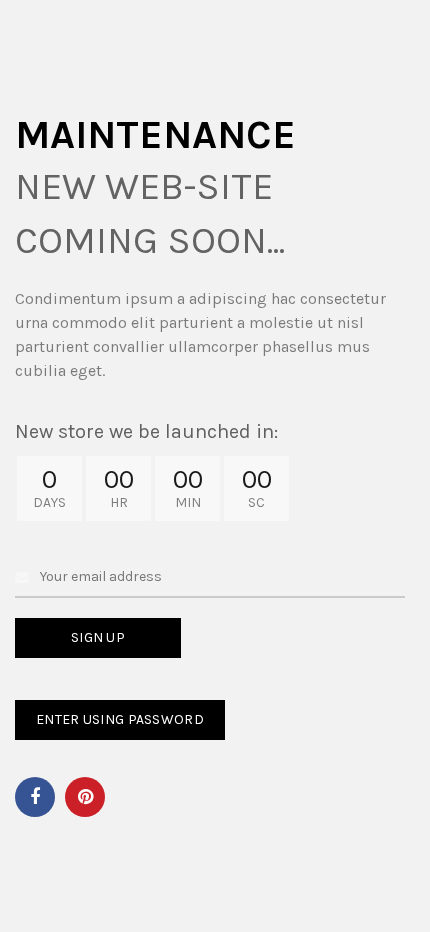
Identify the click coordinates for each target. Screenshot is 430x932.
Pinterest (85, 797)
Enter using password (120, 719)
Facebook (35, 797)
